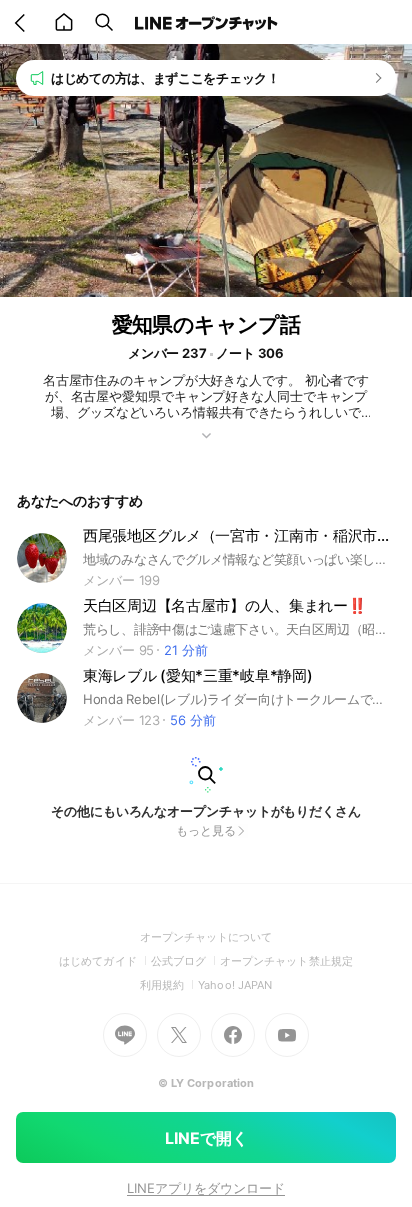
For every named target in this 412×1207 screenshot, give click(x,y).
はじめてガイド (104, 961)
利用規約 (169, 985)
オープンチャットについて (206, 937)
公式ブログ (185, 961)
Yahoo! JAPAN (235, 985)
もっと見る (206, 830)
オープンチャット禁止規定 (286, 961)
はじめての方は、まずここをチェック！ (165, 78)
